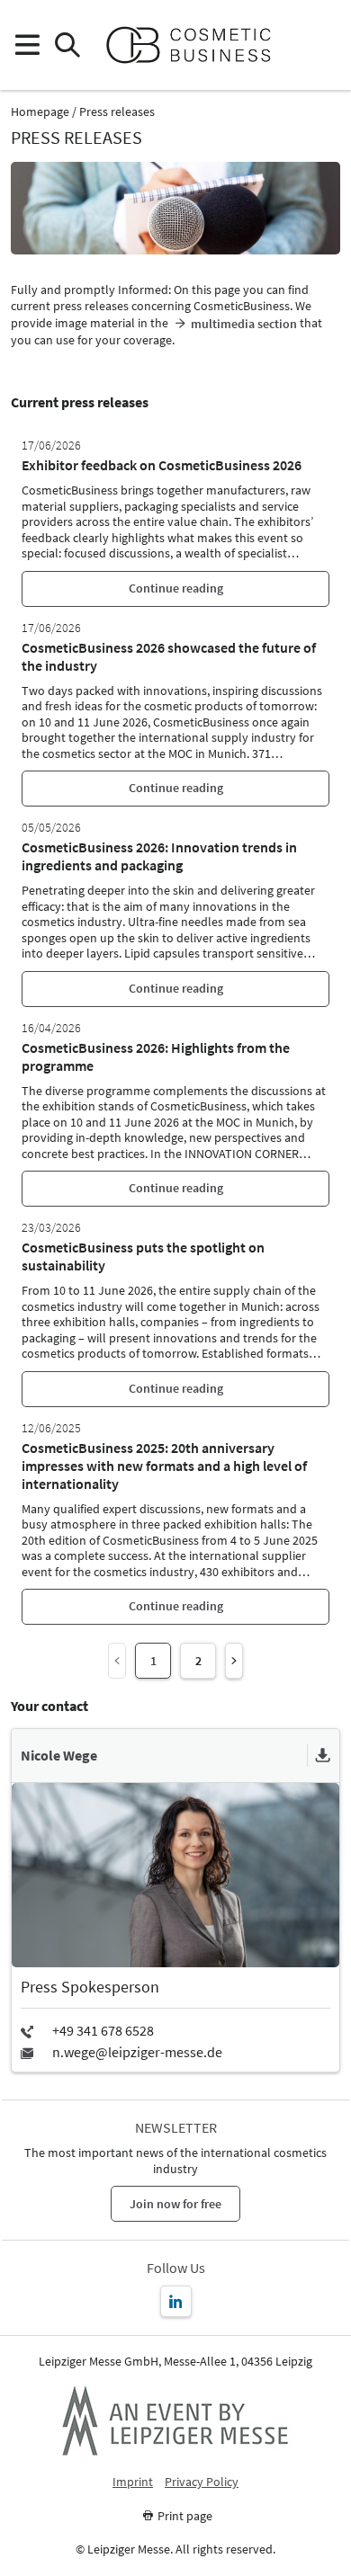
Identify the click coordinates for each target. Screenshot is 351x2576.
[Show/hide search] (67, 45)
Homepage (40, 112)
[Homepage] (196, 45)
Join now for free (175, 2204)
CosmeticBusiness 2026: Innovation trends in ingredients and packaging (159, 856)
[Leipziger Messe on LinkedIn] (176, 2301)
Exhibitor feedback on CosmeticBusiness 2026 (162, 465)
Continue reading (176, 588)
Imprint (133, 2482)
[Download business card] (323, 1756)
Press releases (117, 112)
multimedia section (244, 324)
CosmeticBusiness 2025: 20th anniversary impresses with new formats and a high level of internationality (164, 1466)
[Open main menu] (27, 45)
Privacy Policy (202, 2482)
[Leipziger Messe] (324, 45)
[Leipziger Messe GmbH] (175, 2420)
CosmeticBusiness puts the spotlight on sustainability (143, 1256)
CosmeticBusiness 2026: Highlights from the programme (156, 1056)
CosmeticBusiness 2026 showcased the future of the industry (169, 656)
